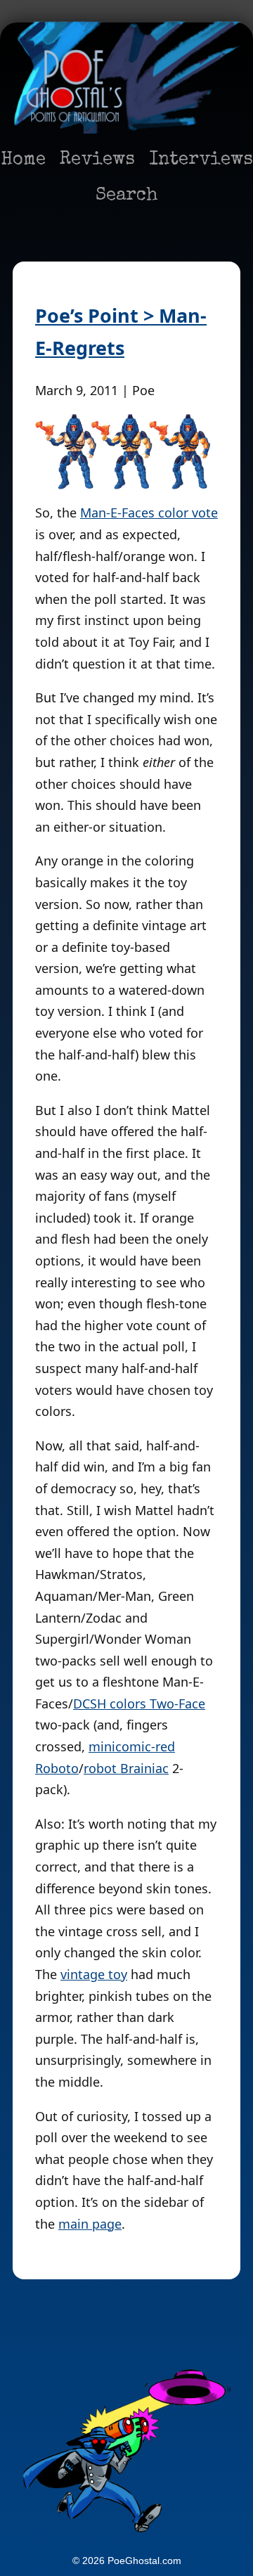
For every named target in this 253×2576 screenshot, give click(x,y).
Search (127, 196)
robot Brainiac (126, 1768)
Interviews (201, 160)
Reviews (97, 160)
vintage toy (94, 1974)
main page (90, 2224)
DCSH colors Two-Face (139, 1704)
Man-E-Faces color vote (149, 513)
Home (23, 160)
